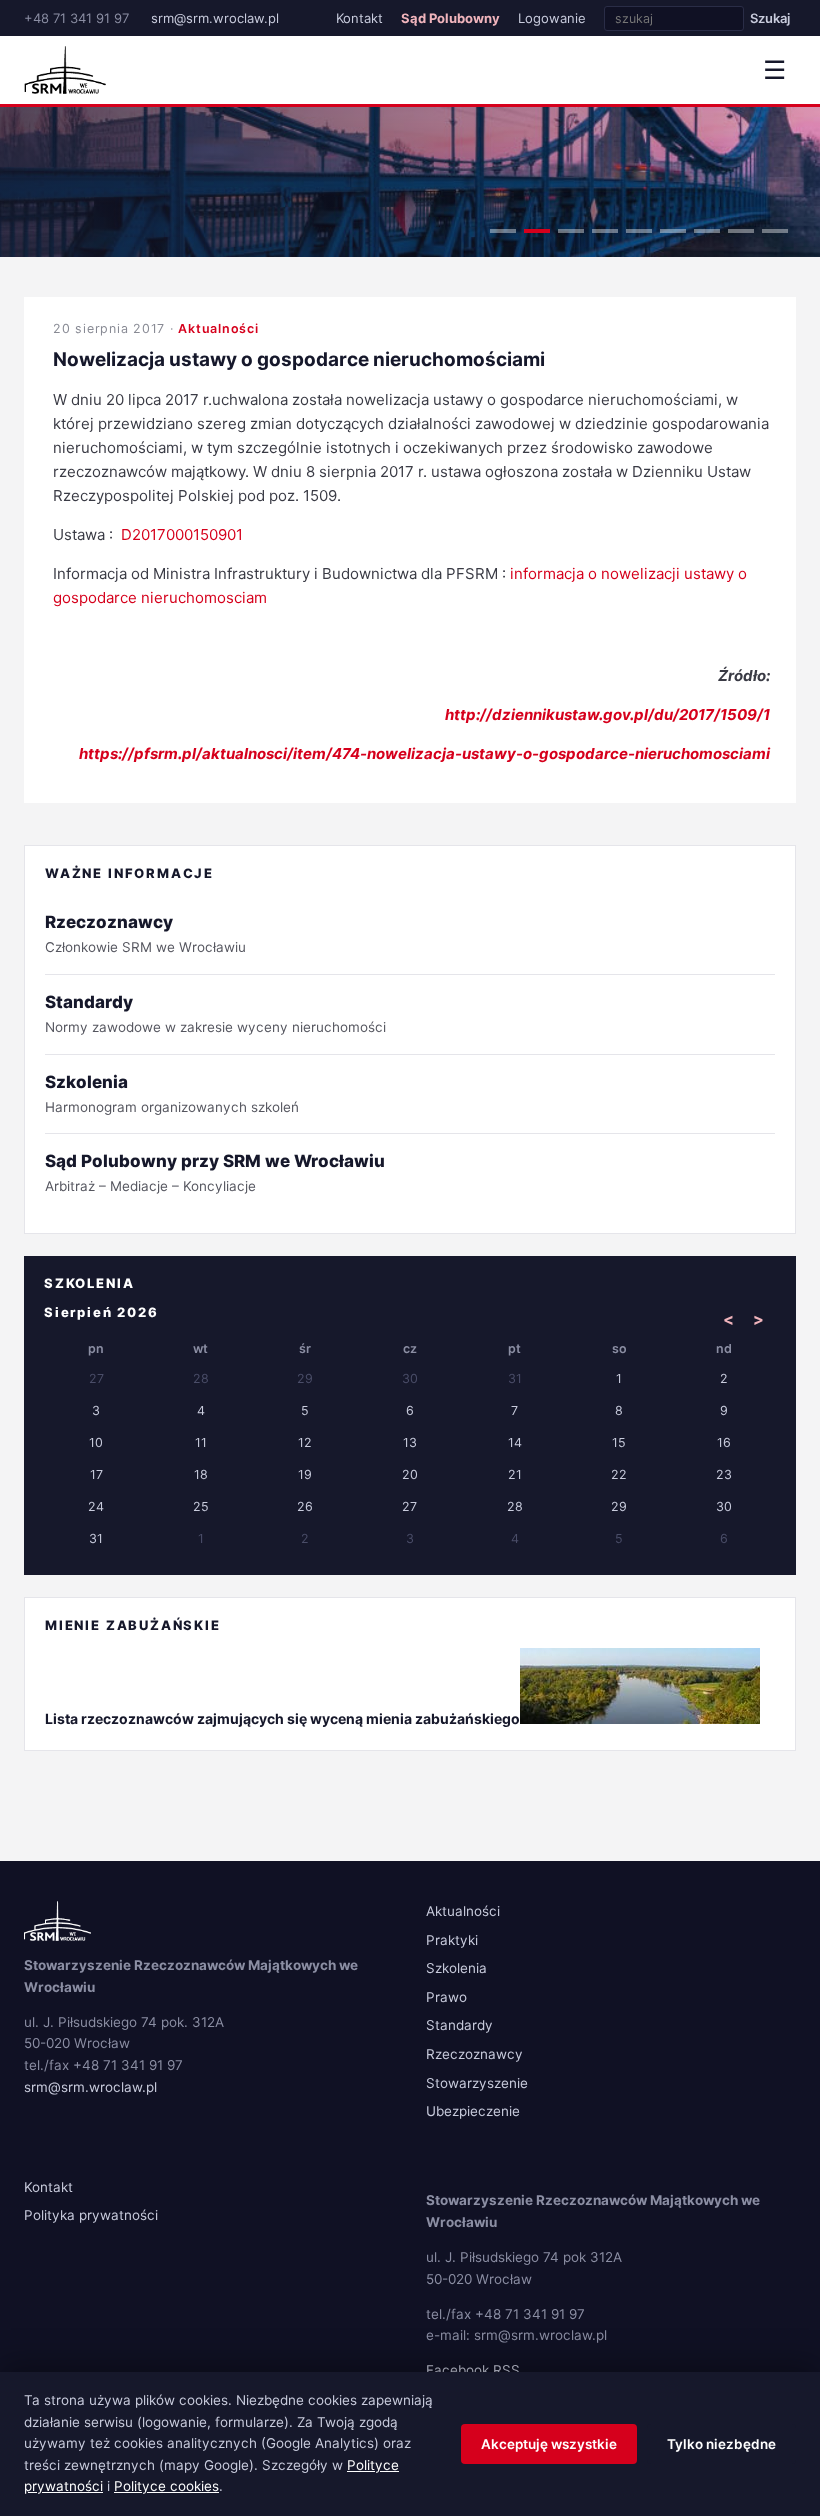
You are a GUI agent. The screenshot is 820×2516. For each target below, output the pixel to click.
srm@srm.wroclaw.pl (215, 18)
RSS (506, 2370)
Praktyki (452, 1940)
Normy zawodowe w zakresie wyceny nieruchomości (215, 1013)
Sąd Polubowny (450, 18)
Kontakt (359, 18)
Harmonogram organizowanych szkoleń (172, 1093)
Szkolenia (456, 1968)
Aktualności (218, 328)
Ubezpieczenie (473, 2111)
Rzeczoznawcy (474, 2054)
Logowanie (552, 18)
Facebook (457, 2370)
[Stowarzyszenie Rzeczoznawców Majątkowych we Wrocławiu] (65, 70)
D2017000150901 (182, 534)
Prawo (446, 1997)
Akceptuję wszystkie (549, 2444)
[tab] (503, 231)
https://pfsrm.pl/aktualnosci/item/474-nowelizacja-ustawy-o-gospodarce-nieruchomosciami (424, 753)
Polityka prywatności (91, 2215)
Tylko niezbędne (721, 2444)
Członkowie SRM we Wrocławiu (145, 933)
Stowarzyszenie (477, 2083)
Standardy (459, 2025)
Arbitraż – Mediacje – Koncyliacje (215, 1172)
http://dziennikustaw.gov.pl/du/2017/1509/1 (607, 714)
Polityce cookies (166, 2486)
